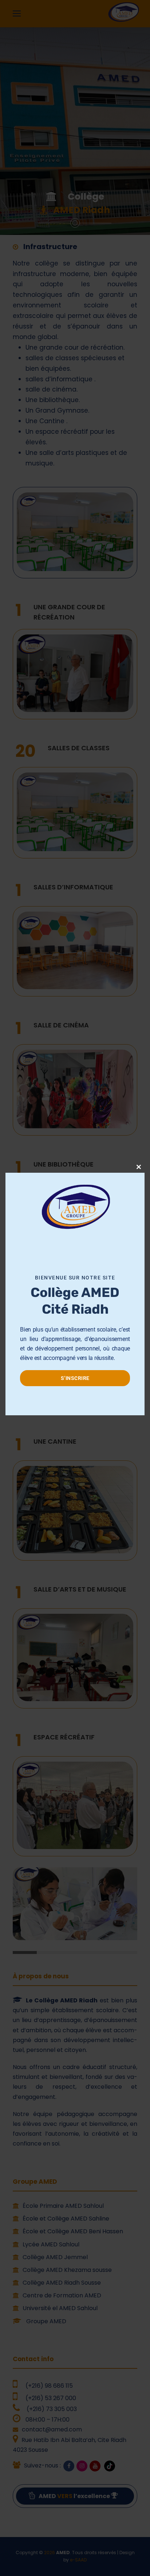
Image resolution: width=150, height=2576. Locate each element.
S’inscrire (75, 1378)
